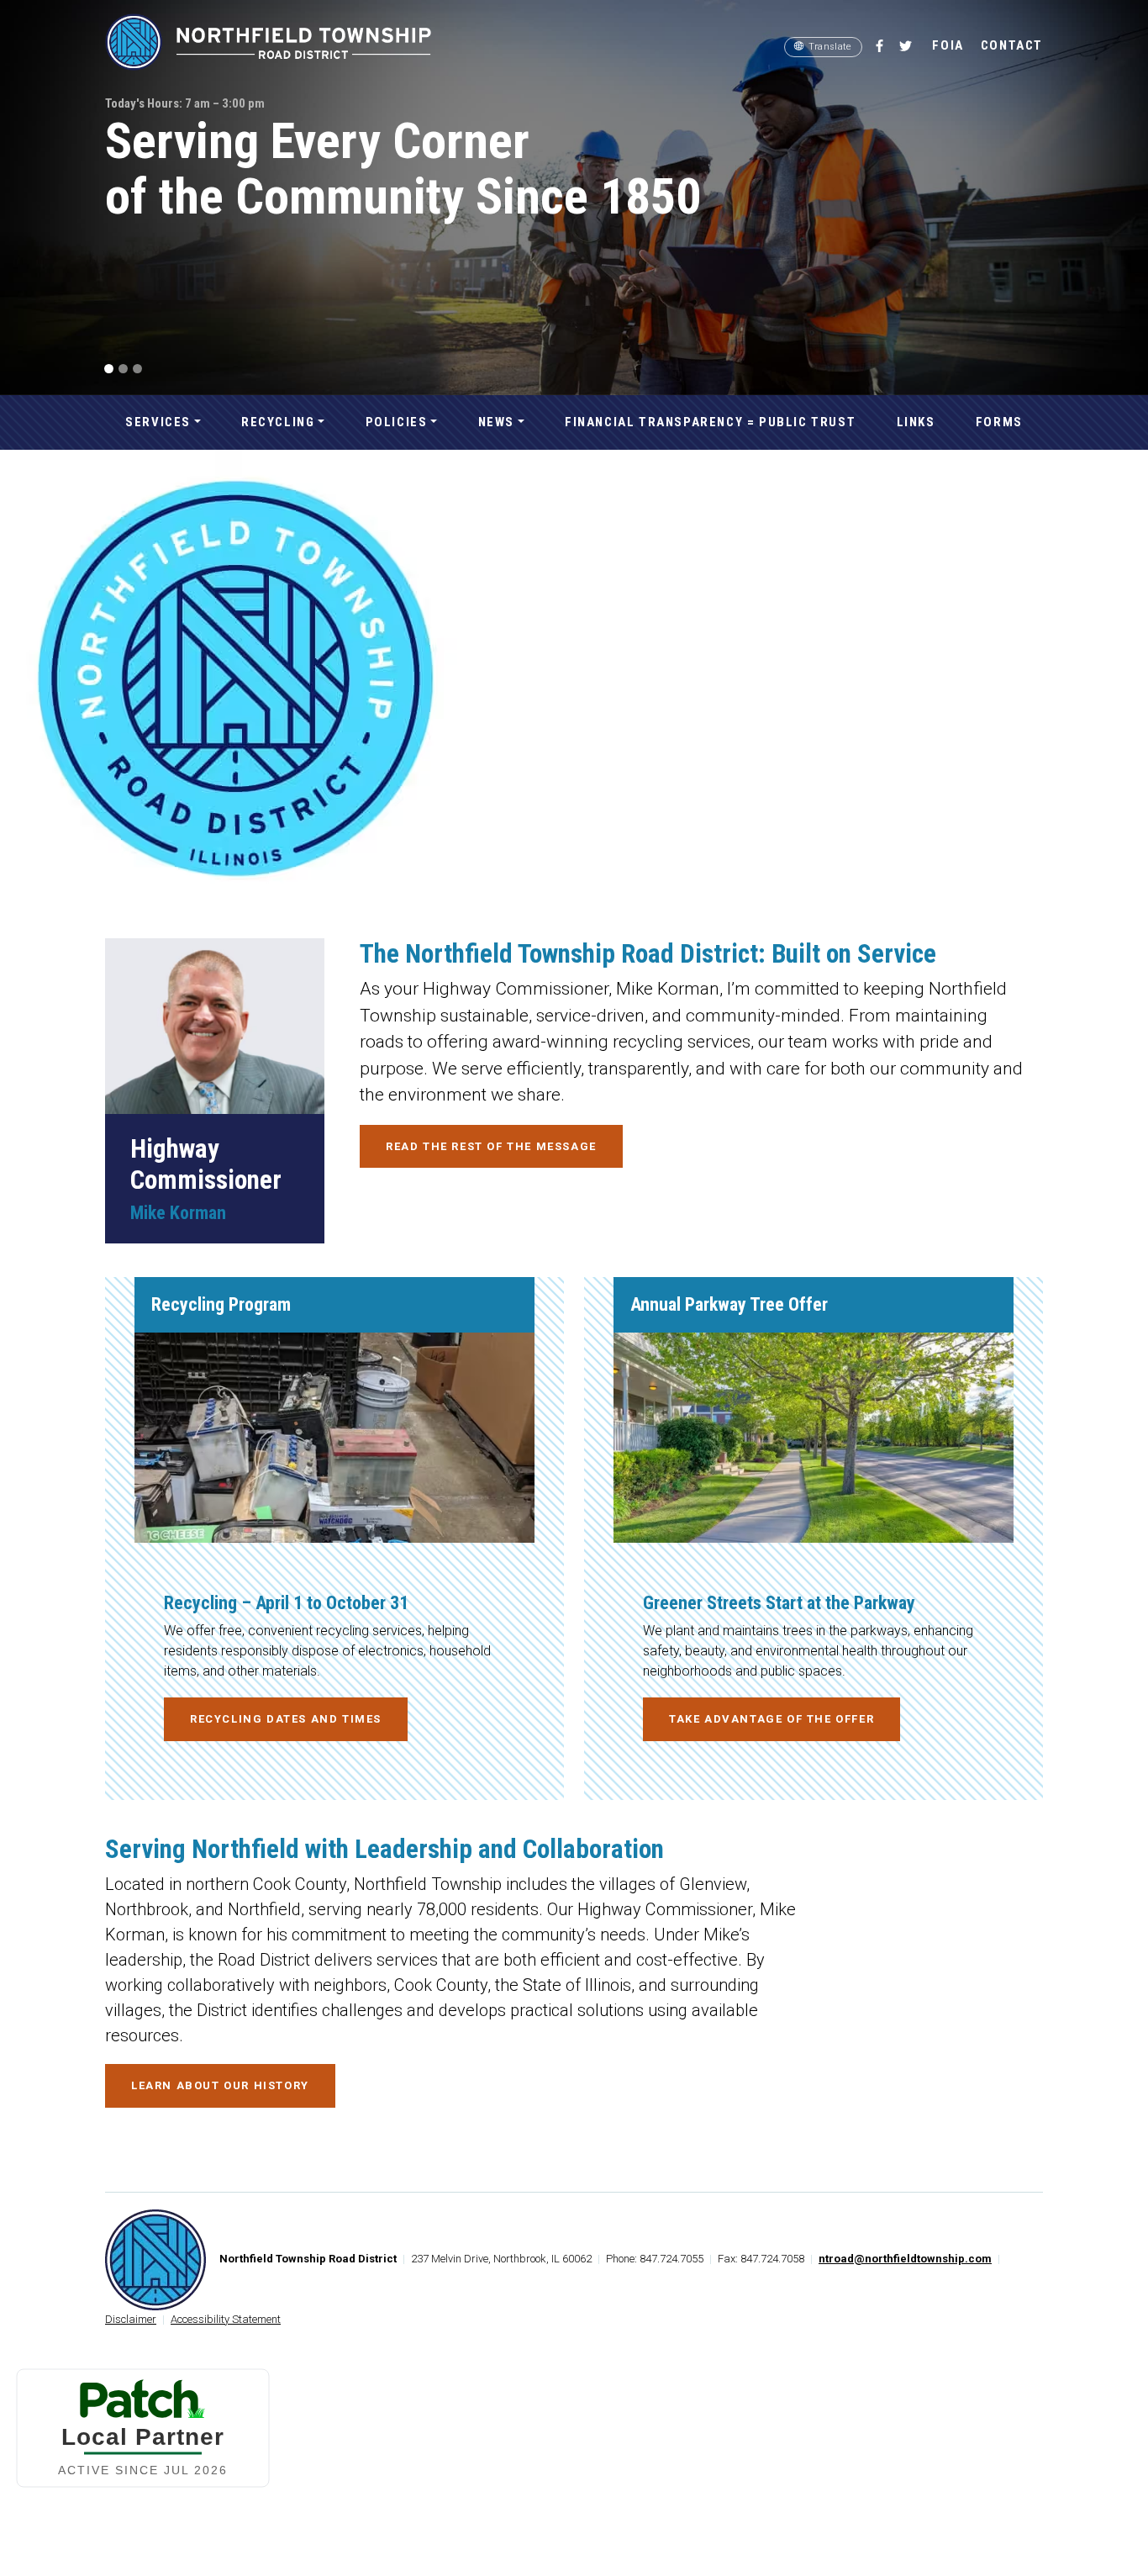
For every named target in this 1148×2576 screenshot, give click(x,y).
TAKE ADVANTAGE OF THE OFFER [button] (771, 1719)
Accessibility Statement (226, 2319)
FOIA (948, 45)
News (496, 422)
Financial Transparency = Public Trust (710, 422)
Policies (397, 422)
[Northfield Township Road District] (280, 53)
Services (158, 422)
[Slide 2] (123, 369)
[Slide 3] (137, 369)
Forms (999, 422)
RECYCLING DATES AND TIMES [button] (286, 1719)
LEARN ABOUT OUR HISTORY (220, 2085)
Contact (1012, 45)
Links (916, 422)
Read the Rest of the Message (491, 1146)
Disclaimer (131, 2319)
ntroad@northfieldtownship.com (905, 2259)
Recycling (278, 422)
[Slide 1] (109, 369)
